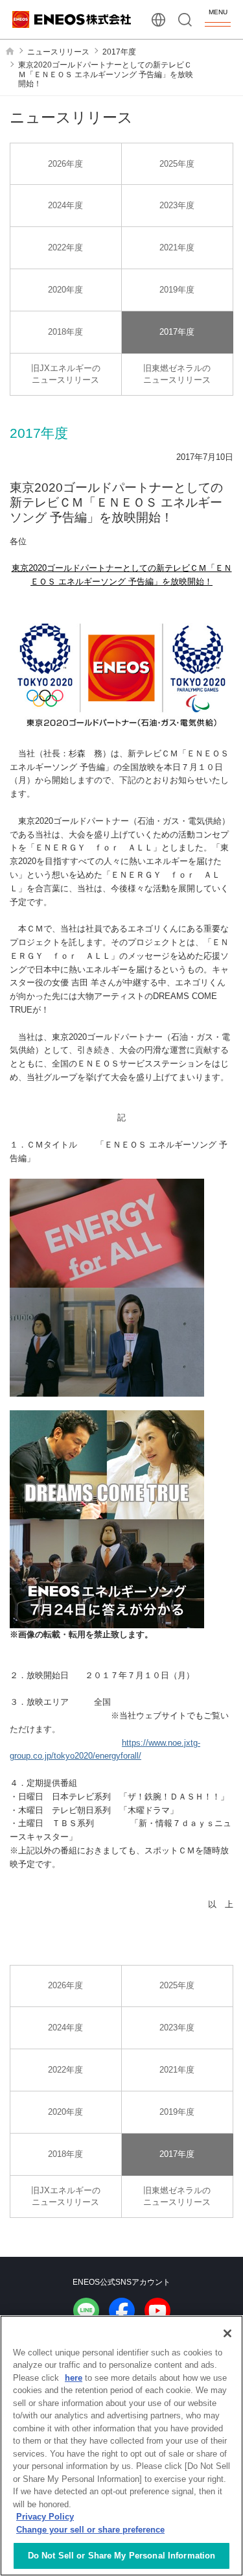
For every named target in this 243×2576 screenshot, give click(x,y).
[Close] (227, 2333)
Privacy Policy (45, 2517)
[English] (158, 20)
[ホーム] (10, 51)
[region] (121, 2446)
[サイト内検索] (185, 20)
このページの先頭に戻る (223, 2234)
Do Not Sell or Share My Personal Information (122, 2556)
